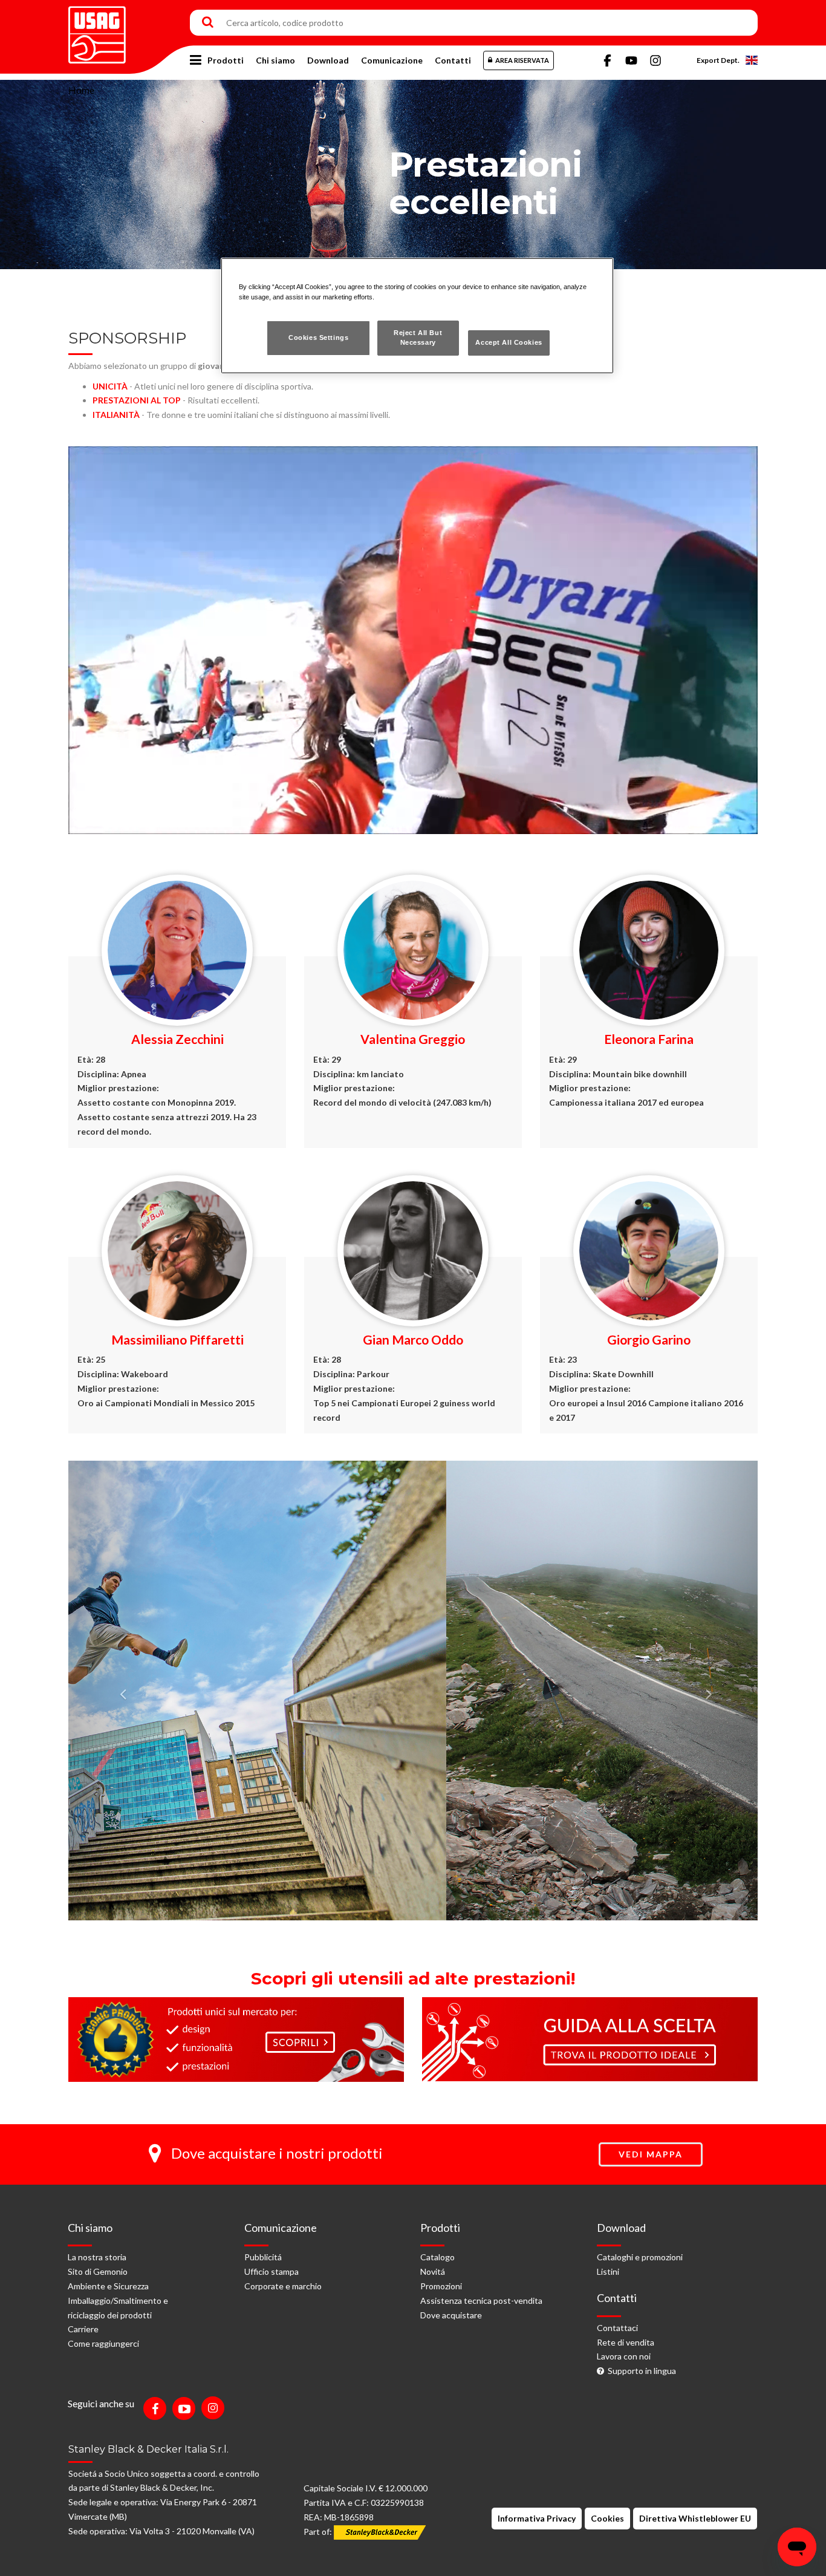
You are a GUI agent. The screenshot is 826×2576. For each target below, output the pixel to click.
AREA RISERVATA (522, 60)
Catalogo (437, 2257)
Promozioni (441, 2286)
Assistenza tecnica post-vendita (481, 2300)
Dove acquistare (451, 2315)
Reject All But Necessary (418, 337)
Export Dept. (718, 60)
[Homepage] (97, 31)
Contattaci (617, 2328)
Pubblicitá (263, 2257)
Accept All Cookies (509, 342)
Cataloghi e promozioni (640, 2257)
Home (81, 90)
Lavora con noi (624, 2356)
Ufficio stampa (272, 2271)
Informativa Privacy (537, 2518)
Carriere (83, 2329)
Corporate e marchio (283, 2286)
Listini (608, 2271)
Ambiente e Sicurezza (108, 2286)
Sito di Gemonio (98, 2271)
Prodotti (226, 60)
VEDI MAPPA (651, 2154)
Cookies (607, 2518)
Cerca (208, 23)
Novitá (433, 2271)
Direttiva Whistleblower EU (695, 2518)
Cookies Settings (318, 337)
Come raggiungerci (103, 2343)
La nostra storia (97, 2257)
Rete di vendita (626, 2342)
